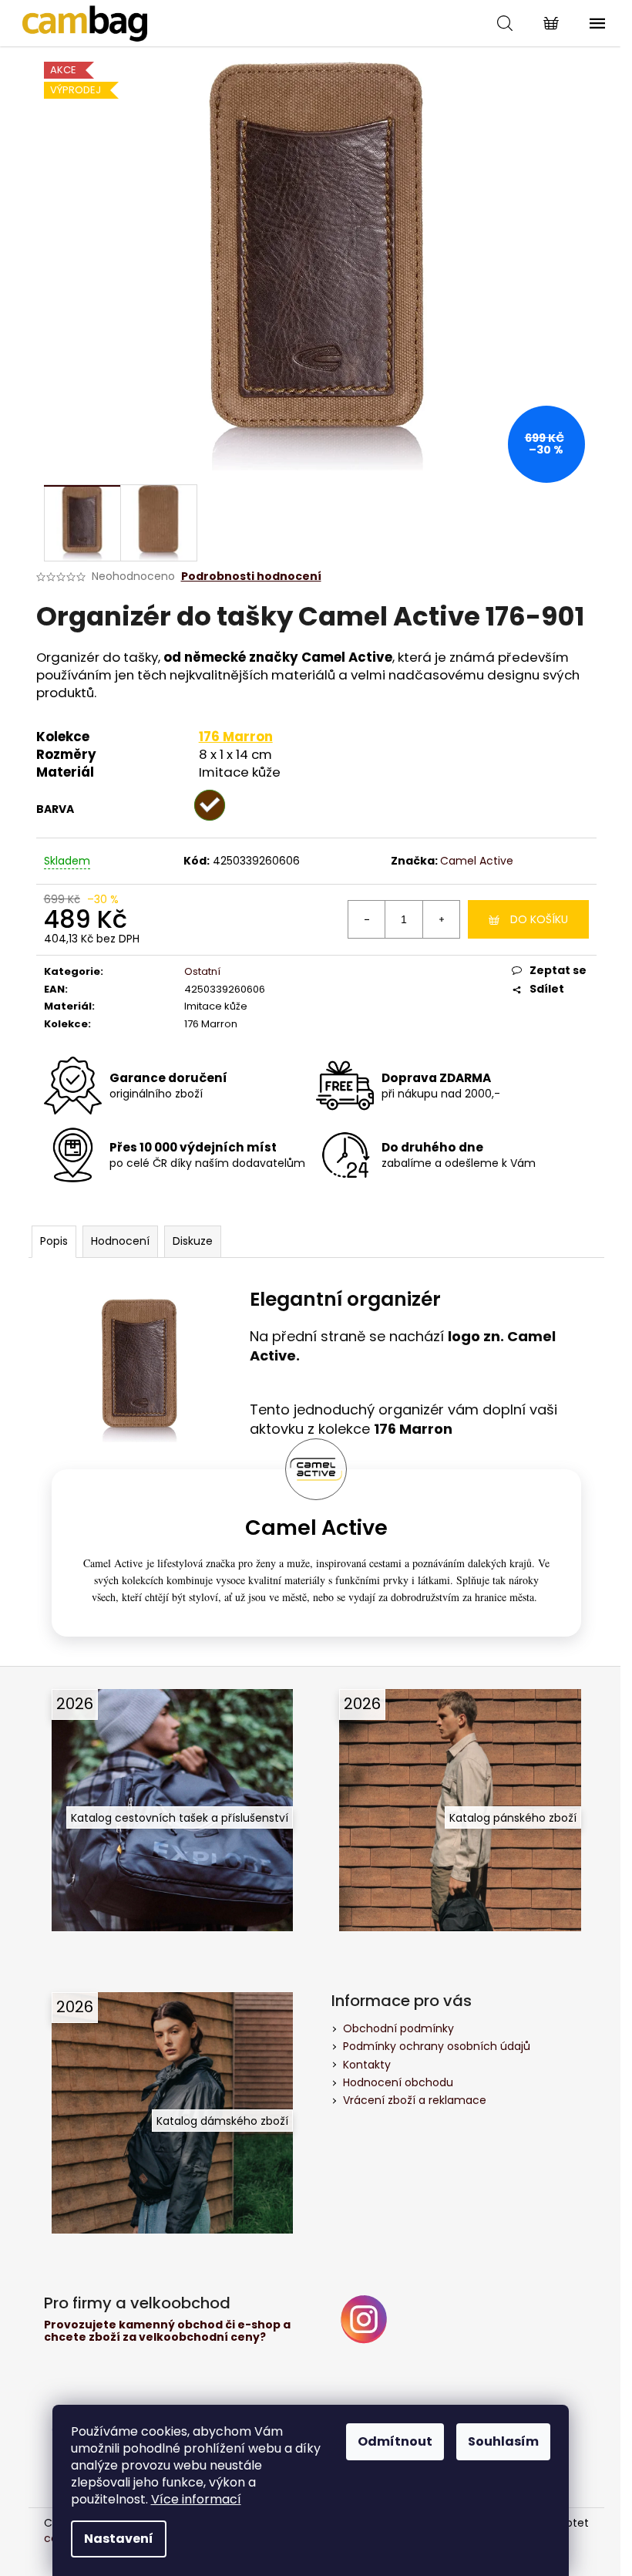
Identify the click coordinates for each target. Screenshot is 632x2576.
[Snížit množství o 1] (367, 919)
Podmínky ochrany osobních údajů (437, 2046)
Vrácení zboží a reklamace (415, 2100)
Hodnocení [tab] (120, 1241)
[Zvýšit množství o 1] (441, 919)
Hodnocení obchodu (398, 2082)
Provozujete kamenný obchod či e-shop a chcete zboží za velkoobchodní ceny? (167, 2331)
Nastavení (119, 2539)
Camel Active (477, 861)
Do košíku (539, 919)
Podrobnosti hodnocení (251, 577)
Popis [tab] (54, 1241)
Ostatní (202, 971)
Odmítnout (395, 2441)
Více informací (196, 2499)
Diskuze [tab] (193, 1241)
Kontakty (367, 2065)
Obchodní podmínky (398, 2028)
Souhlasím (503, 2441)
